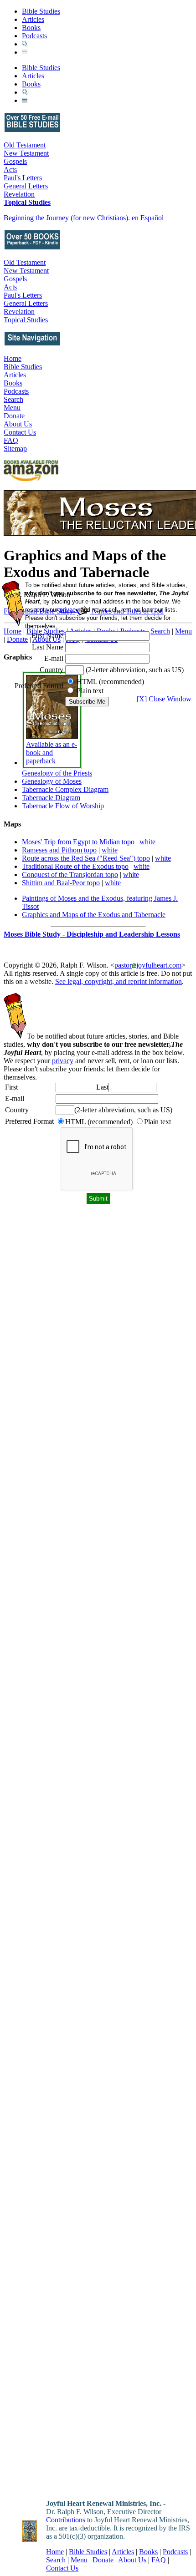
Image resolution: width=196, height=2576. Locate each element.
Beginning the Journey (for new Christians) (66, 218)
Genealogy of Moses (52, 781)
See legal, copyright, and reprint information (119, 981)
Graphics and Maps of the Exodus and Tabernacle (94, 915)
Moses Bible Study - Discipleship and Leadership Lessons (92, 934)
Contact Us (20, 432)
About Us (18, 424)
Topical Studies (27, 202)
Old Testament (25, 145)
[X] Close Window (164, 699)
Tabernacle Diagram (51, 798)
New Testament (26, 153)
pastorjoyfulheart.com (148, 965)
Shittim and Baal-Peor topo (61, 883)
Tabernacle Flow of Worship (63, 806)
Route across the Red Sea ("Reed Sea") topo (86, 858)
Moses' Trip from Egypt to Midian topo (78, 842)
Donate (14, 416)
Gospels (15, 161)
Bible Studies (41, 11)
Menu (12, 408)
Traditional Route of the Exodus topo (75, 866)
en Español (148, 218)
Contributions (66, 2520)
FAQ (11, 440)
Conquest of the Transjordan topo (70, 875)
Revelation (19, 194)
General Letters (26, 186)
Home (13, 358)
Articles (33, 19)
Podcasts (34, 36)
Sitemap (15, 449)
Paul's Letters (23, 178)
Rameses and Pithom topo (59, 850)
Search (13, 399)
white (147, 842)
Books (31, 28)
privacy (63, 1061)
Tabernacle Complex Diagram (65, 789)
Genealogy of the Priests (57, 773)
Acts (10, 170)
